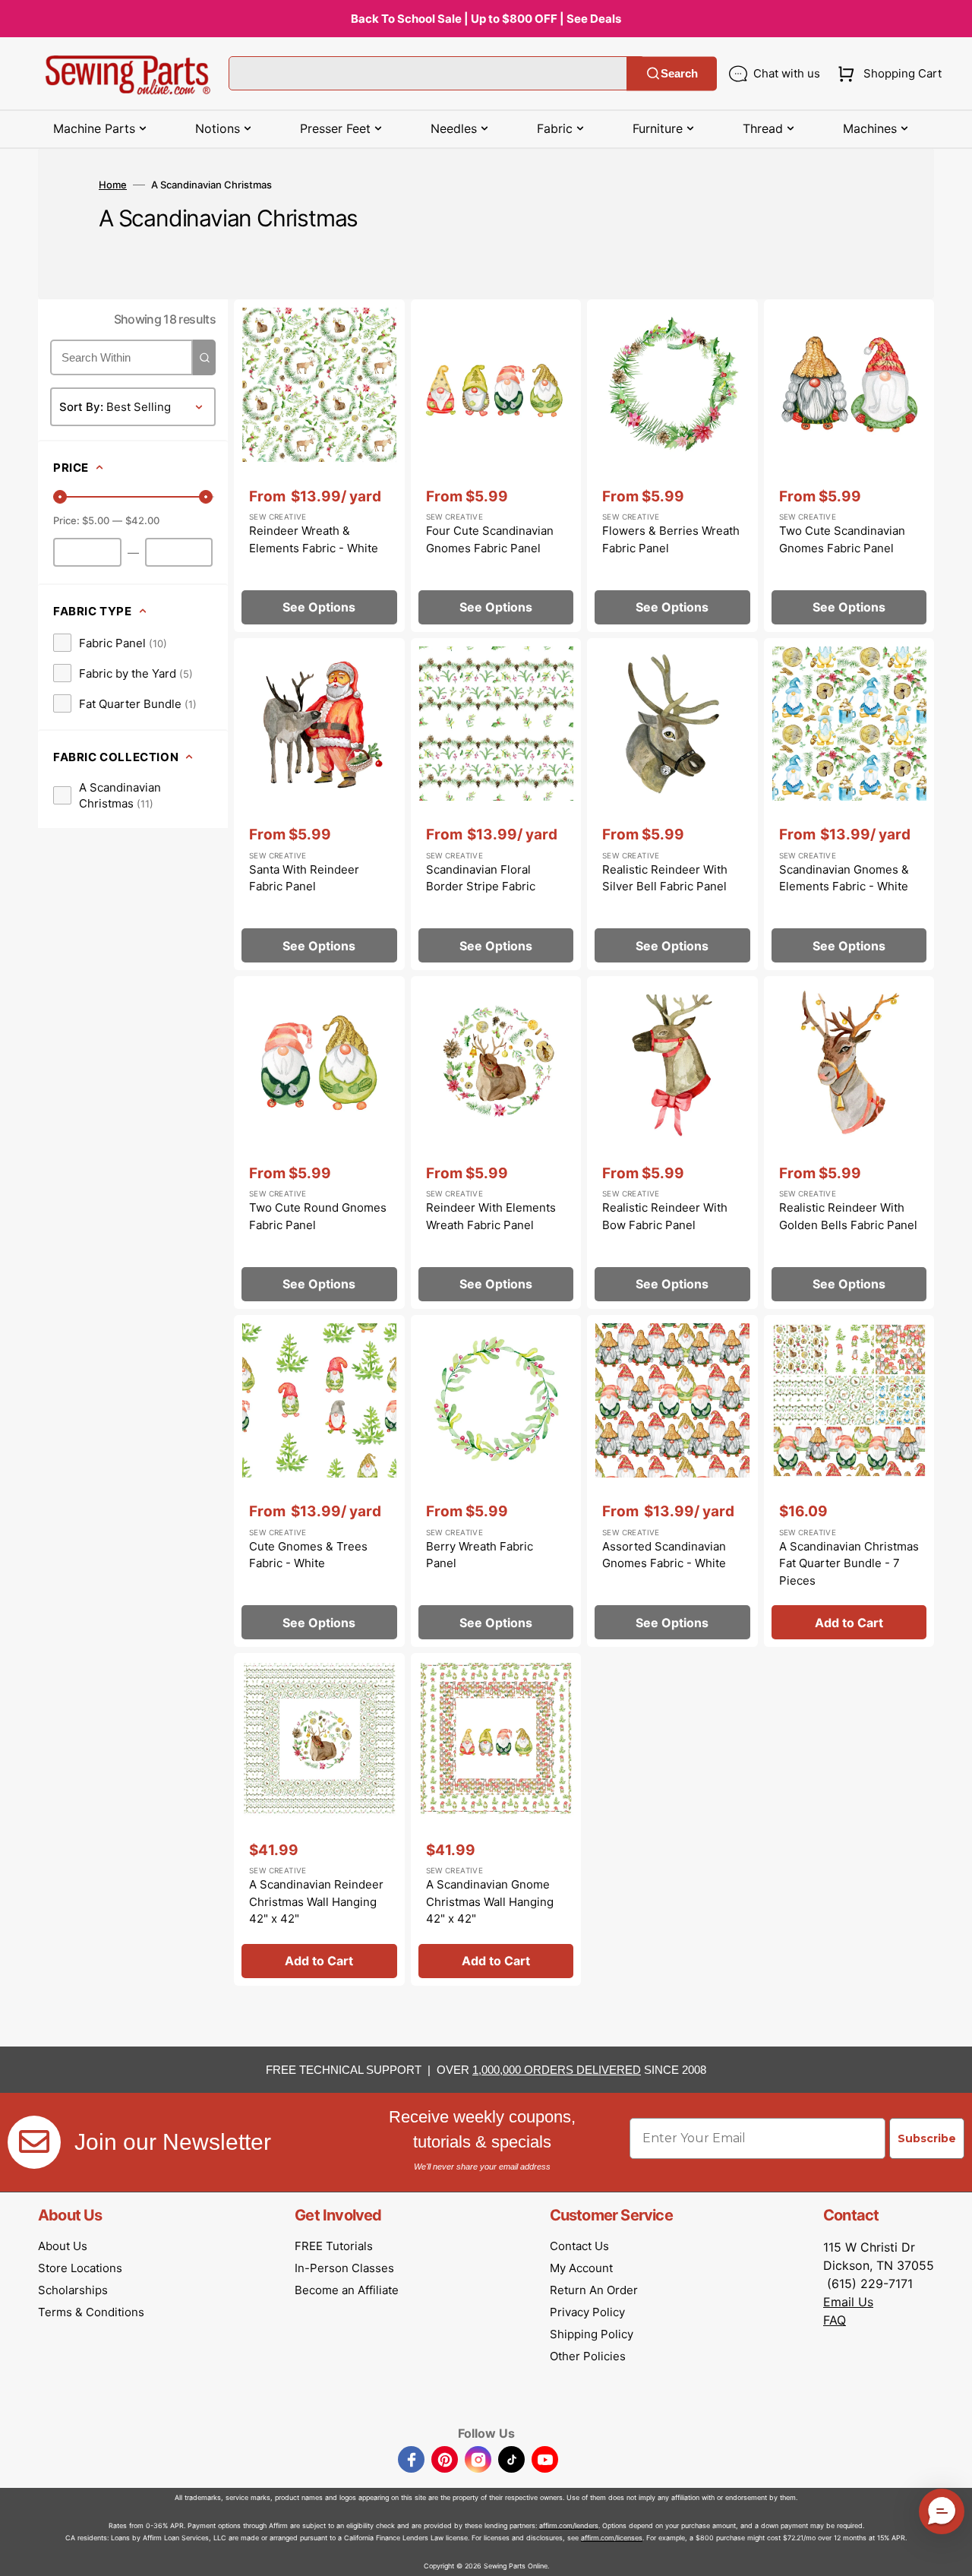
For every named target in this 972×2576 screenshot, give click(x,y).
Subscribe (927, 2138)
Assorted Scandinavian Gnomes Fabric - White (664, 1555)
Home (113, 185)
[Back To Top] (949, 2553)
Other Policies (588, 2356)
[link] (110, 643)
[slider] (60, 497)
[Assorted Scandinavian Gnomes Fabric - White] (672, 1481)
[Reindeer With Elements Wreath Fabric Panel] (496, 1143)
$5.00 (96, 520)
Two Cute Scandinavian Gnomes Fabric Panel (842, 539)
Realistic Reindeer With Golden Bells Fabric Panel (848, 1216)
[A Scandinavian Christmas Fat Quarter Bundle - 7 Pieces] (849, 1481)
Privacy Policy (587, 2312)
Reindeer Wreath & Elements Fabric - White (314, 539)
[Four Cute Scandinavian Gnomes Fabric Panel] (496, 466)
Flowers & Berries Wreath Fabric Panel (671, 539)
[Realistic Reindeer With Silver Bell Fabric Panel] (672, 804)
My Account (581, 2268)
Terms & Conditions (91, 2312)
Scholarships (73, 2290)
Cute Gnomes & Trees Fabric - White (308, 1555)
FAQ (835, 2320)
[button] (887, 74)
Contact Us (579, 2246)
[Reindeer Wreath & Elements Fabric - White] (319, 466)
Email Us (848, 2302)
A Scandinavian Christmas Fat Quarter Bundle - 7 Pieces (849, 1563)
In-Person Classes (344, 2268)
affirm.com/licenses (612, 2538)
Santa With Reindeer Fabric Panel (304, 878)
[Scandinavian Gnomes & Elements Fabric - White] (849, 804)
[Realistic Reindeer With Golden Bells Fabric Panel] (849, 1143)
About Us (63, 2246)
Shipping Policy (592, 2334)
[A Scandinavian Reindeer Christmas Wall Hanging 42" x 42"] (319, 1819)
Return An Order (594, 2290)
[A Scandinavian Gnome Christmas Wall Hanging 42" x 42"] (496, 1819)
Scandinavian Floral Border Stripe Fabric (481, 878)
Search (679, 73)
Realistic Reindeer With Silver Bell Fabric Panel (665, 878)
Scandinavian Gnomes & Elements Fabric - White (844, 878)
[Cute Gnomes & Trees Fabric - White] (319, 1481)
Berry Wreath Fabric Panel (480, 1555)
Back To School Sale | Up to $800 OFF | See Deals (486, 19)
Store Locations (80, 2268)
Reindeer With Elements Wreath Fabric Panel (491, 1216)
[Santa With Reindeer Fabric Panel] (319, 804)
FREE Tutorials (334, 2246)
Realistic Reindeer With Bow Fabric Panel (665, 1216)
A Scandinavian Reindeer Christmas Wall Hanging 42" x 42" (316, 1901)
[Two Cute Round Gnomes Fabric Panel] (319, 1143)
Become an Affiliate (347, 2290)
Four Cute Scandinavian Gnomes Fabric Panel (490, 539)
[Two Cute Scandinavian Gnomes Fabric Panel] (849, 466)
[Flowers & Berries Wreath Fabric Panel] (672, 466)
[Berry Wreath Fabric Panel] (496, 1481)
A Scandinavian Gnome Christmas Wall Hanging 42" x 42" (490, 1901)
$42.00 (142, 520)
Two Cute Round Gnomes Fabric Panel (318, 1216)
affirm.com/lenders (569, 2525)
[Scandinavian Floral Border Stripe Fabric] (496, 804)
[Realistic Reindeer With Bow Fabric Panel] (672, 1143)
